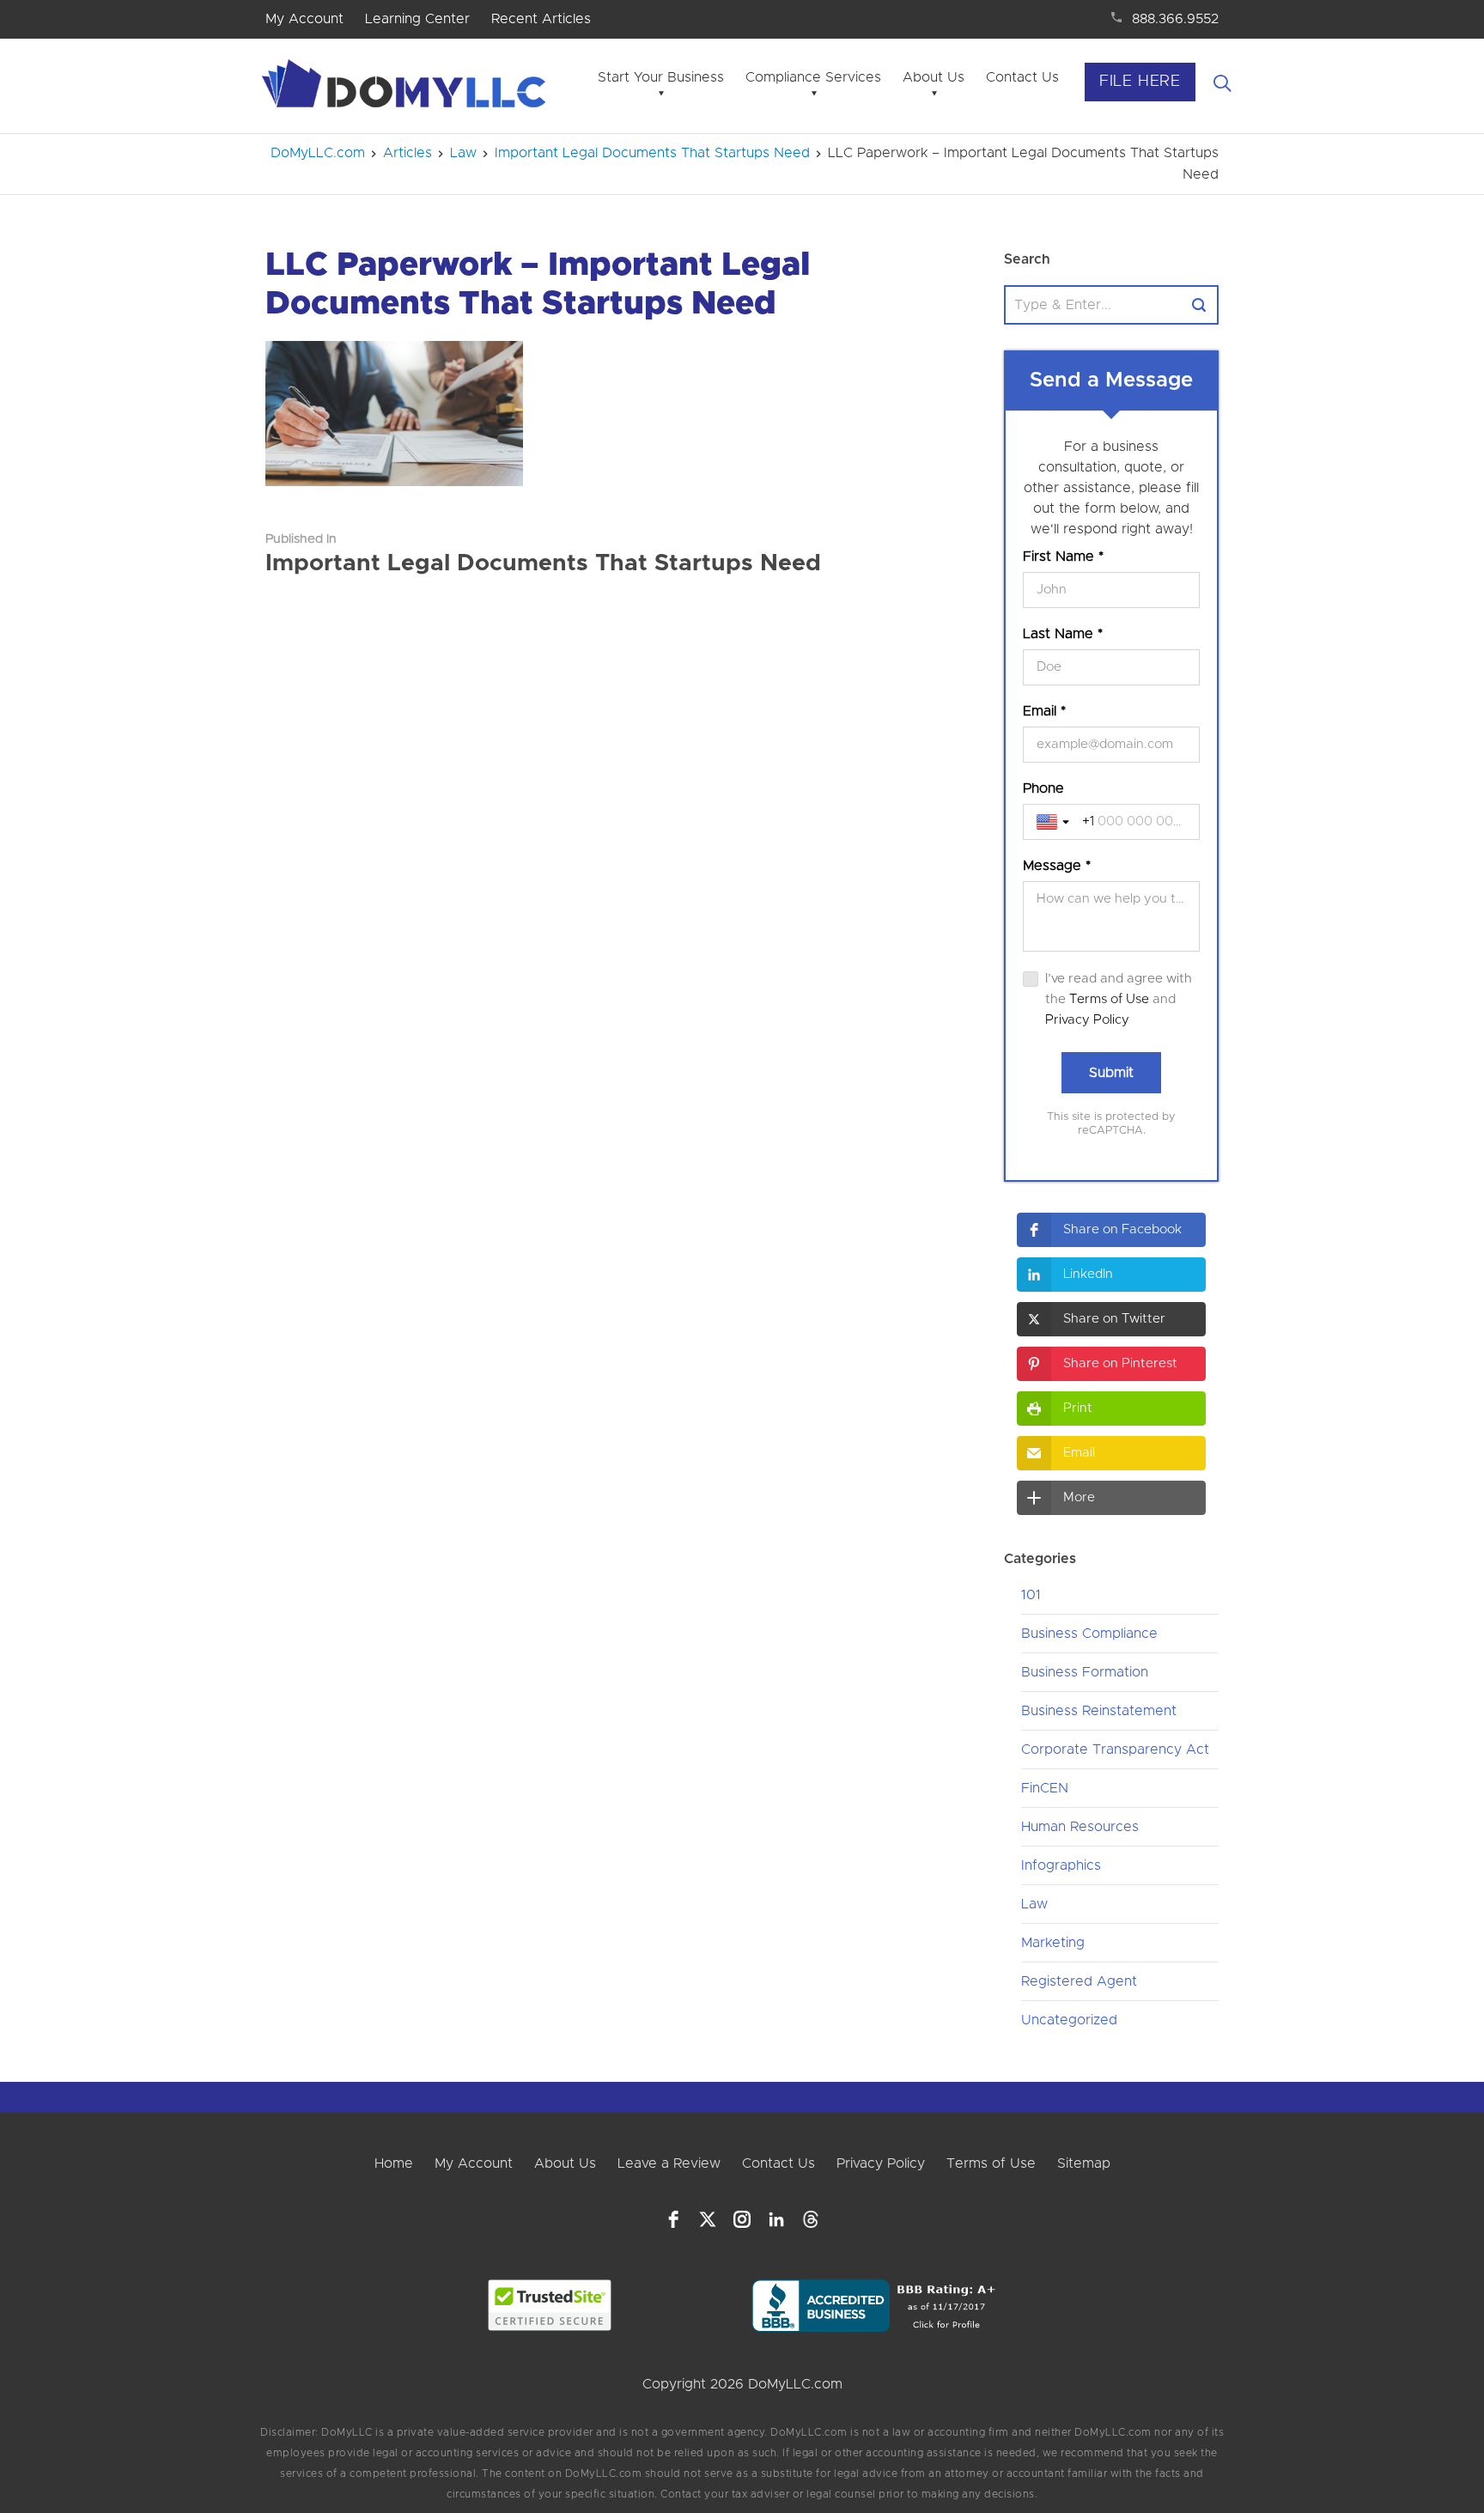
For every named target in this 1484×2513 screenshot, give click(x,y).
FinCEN (1045, 1788)
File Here (1140, 82)
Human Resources (1080, 1827)
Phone (1043, 788)
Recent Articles (541, 19)
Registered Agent (1079, 1981)
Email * (1044, 711)
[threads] (811, 2219)
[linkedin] (776, 2219)
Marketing (1053, 1943)
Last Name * (1063, 634)
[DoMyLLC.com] (407, 88)
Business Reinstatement (1099, 1711)
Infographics (1061, 1865)
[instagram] (742, 2219)
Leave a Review (669, 2163)
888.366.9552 (1175, 19)
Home (394, 2163)
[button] (1111, 1230)
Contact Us (1022, 77)
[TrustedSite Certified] (550, 2305)
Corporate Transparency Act (1115, 1749)
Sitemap (1084, 2163)
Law (1034, 1904)
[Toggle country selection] (1055, 822)
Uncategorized (1069, 2020)
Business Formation (1085, 1672)
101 (1031, 1595)
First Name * (1063, 557)
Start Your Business (661, 77)
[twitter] (708, 2219)
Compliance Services (813, 77)
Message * (1057, 866)
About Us (934, 77)
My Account (304, 19)
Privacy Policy (1087, 1020)
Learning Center (417, 19)
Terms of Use (1109, 999)
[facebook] (673, 2219)
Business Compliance (1089, 1634)
